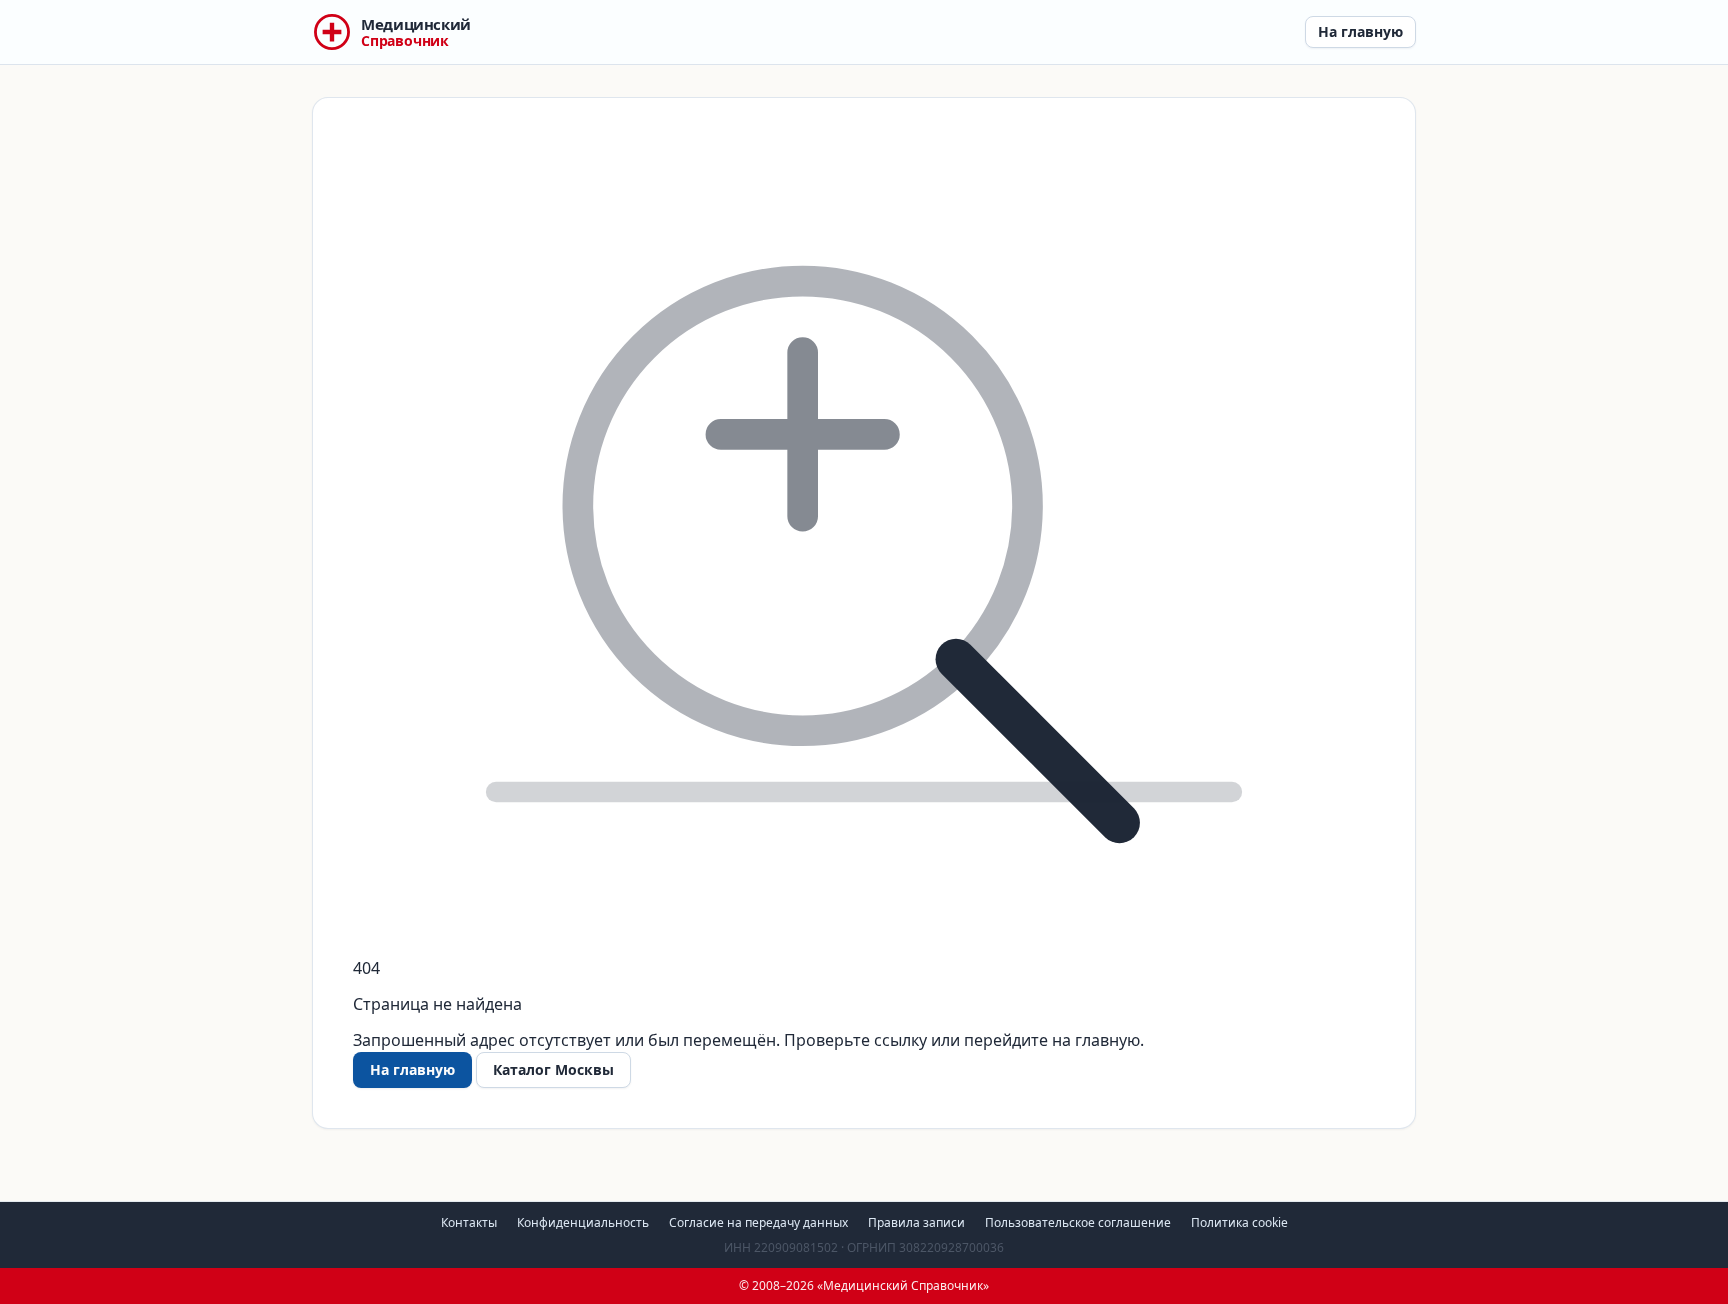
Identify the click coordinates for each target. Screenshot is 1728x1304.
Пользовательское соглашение (1078, 1222)
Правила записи (916, 1222)
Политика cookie (1239, 1222)
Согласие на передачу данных (758, 1222)
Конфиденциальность (583, 1222)
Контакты (469, 1222)
